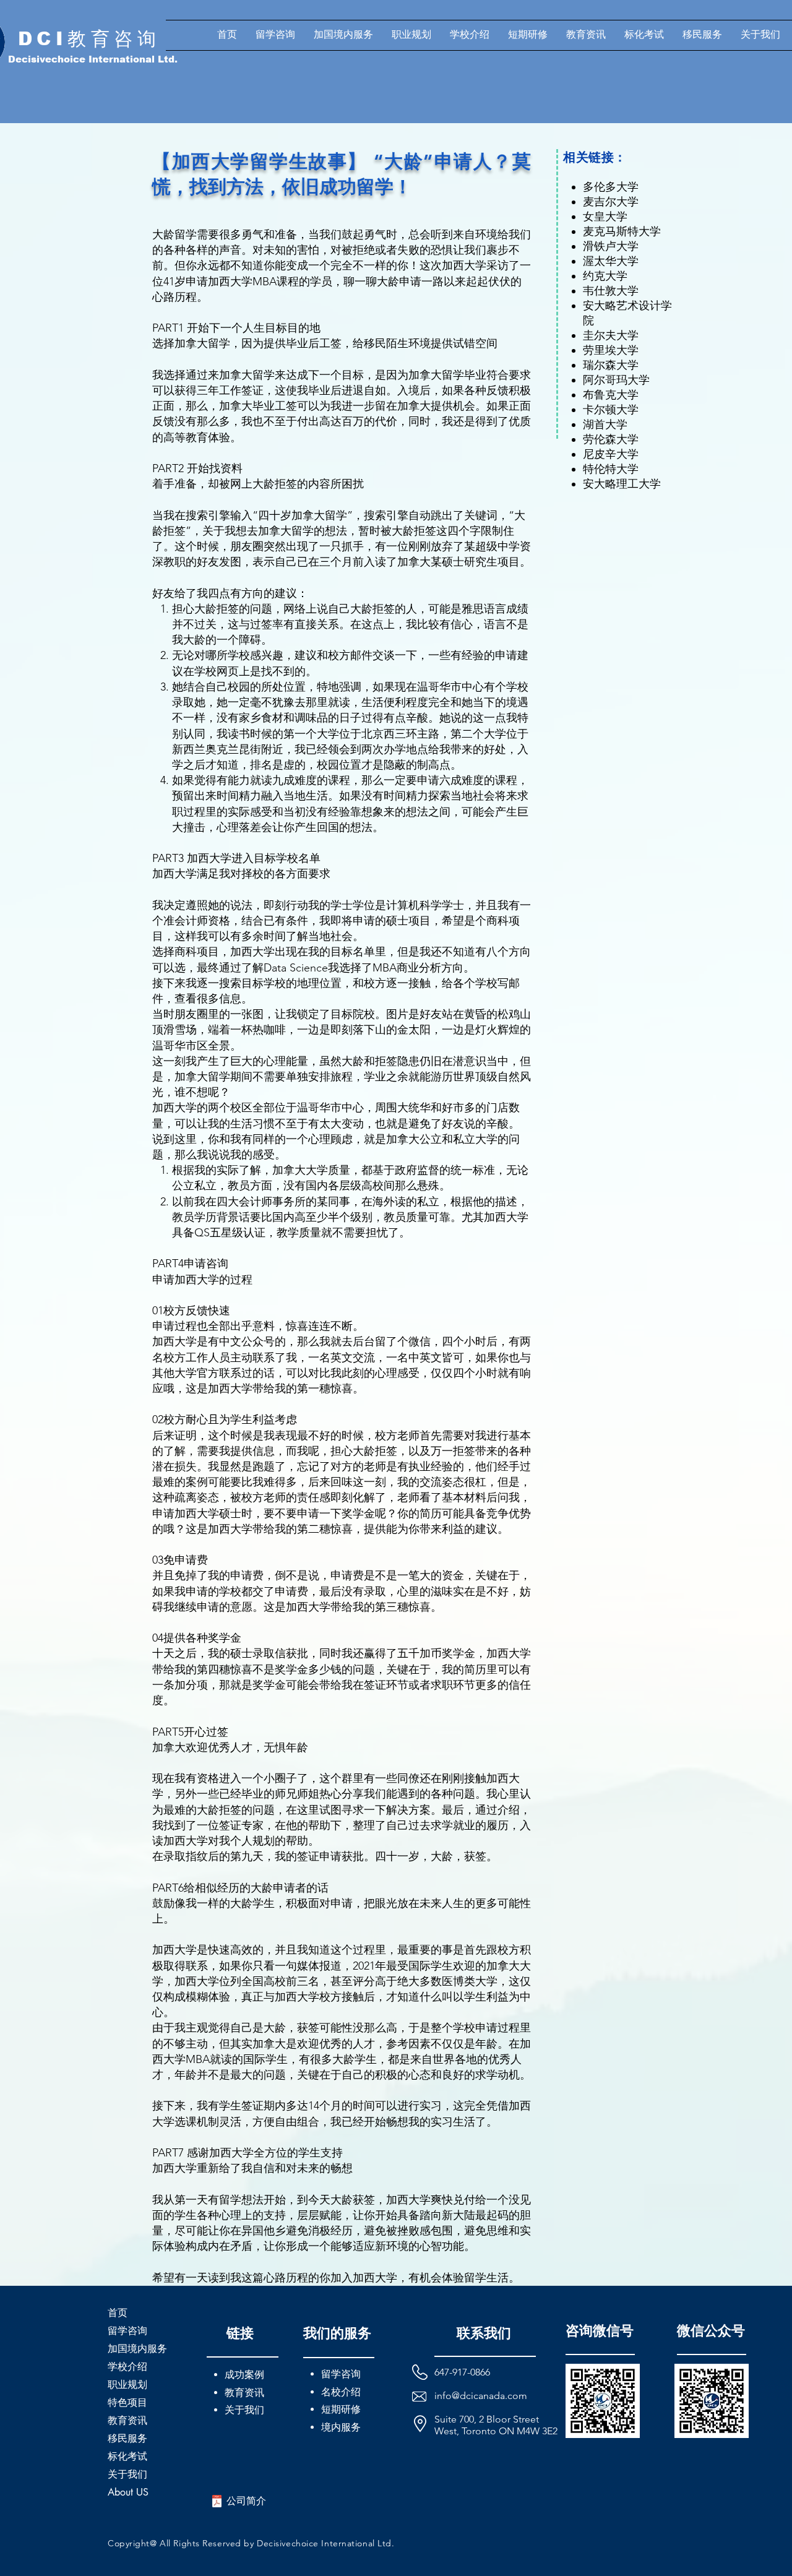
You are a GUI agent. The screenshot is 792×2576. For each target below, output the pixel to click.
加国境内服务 (137, 2349)
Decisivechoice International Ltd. (93, 59)
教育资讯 (127, 2420)
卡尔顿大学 (611, 410)
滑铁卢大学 (611, 246)
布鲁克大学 (611, 395)
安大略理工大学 (622, 484)
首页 (118, 2313)
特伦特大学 (611, 469)
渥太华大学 (611, 261)
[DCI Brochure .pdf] (217, 2503)
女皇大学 (605, 217)
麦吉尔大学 (611, 202)
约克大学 (605, 276)
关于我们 (127, 2474)
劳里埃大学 (611, 350)
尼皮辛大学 (611, 454)
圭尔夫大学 (611, 335)
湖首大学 (605, 424)
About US (128, 2492)
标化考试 (127, 2456)
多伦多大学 (611, 187)
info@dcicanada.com (481, 2396)
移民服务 (127, 2438)
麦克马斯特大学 (622, 231)
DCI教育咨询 (89, 39)
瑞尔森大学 (611, 365)
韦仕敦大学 (611, 291)
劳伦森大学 (611, 439)
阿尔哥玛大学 (616, 380)
